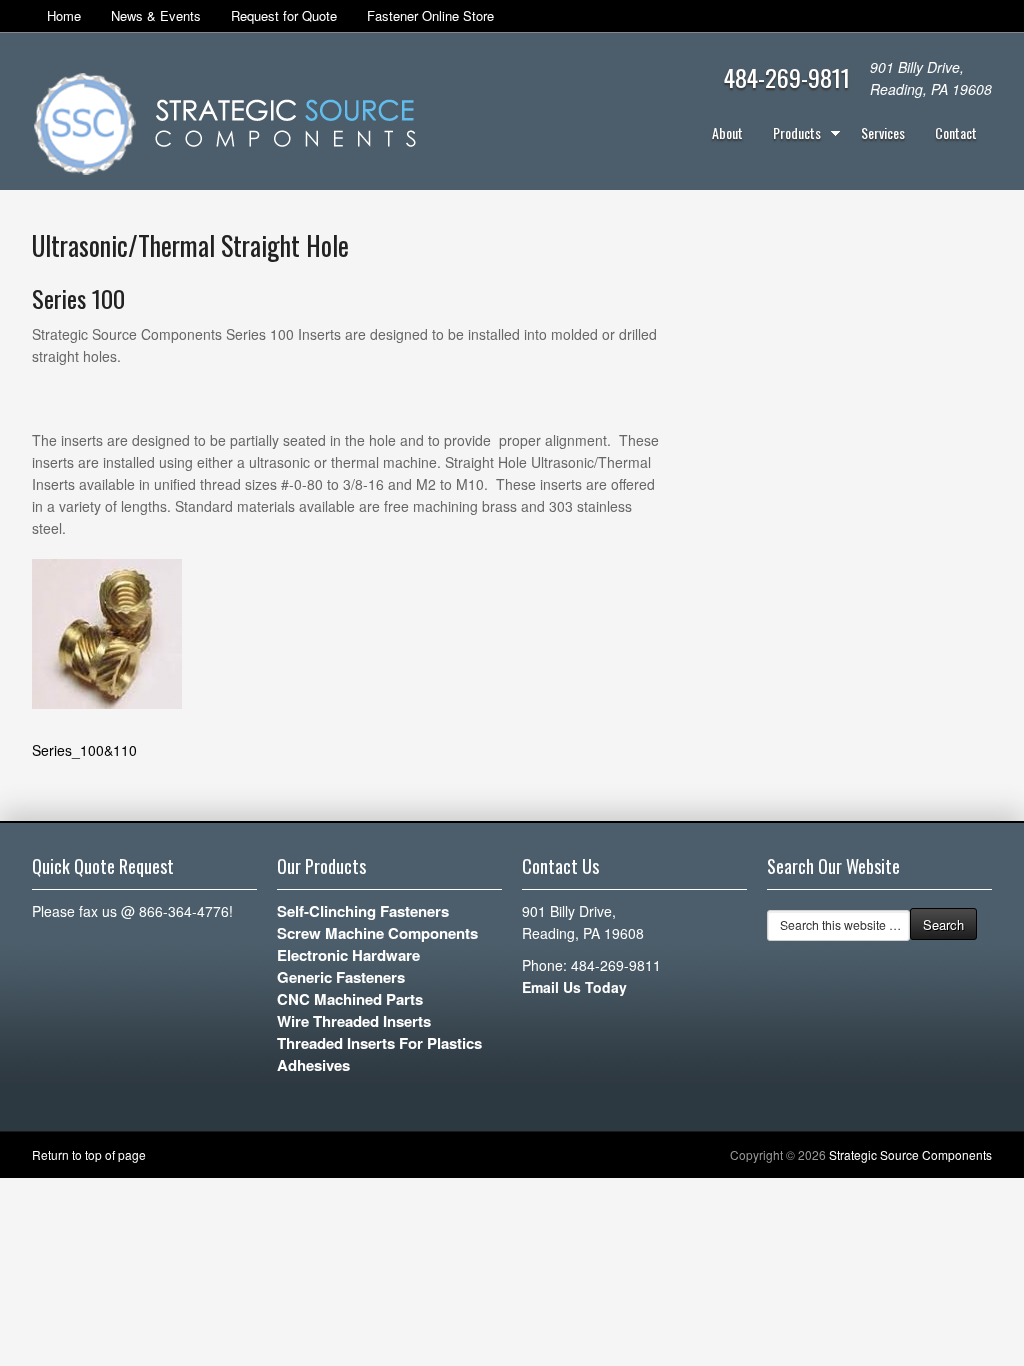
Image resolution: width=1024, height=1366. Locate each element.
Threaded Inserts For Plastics (379, 1043)
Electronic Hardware (348, 955)
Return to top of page (89, 1154)
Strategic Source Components (910, 1154)
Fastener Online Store (430, 15)
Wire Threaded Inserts (354, 1021)
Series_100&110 (84, 750)
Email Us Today (574, 987)
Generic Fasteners (341, 977)
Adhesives (313, 1065)
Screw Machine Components (377, 933)
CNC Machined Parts (350, 999)
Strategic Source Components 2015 (224, 125)
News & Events (156, 15)
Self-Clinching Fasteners (363, 911)
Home (64, 15)
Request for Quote (284, 15)
